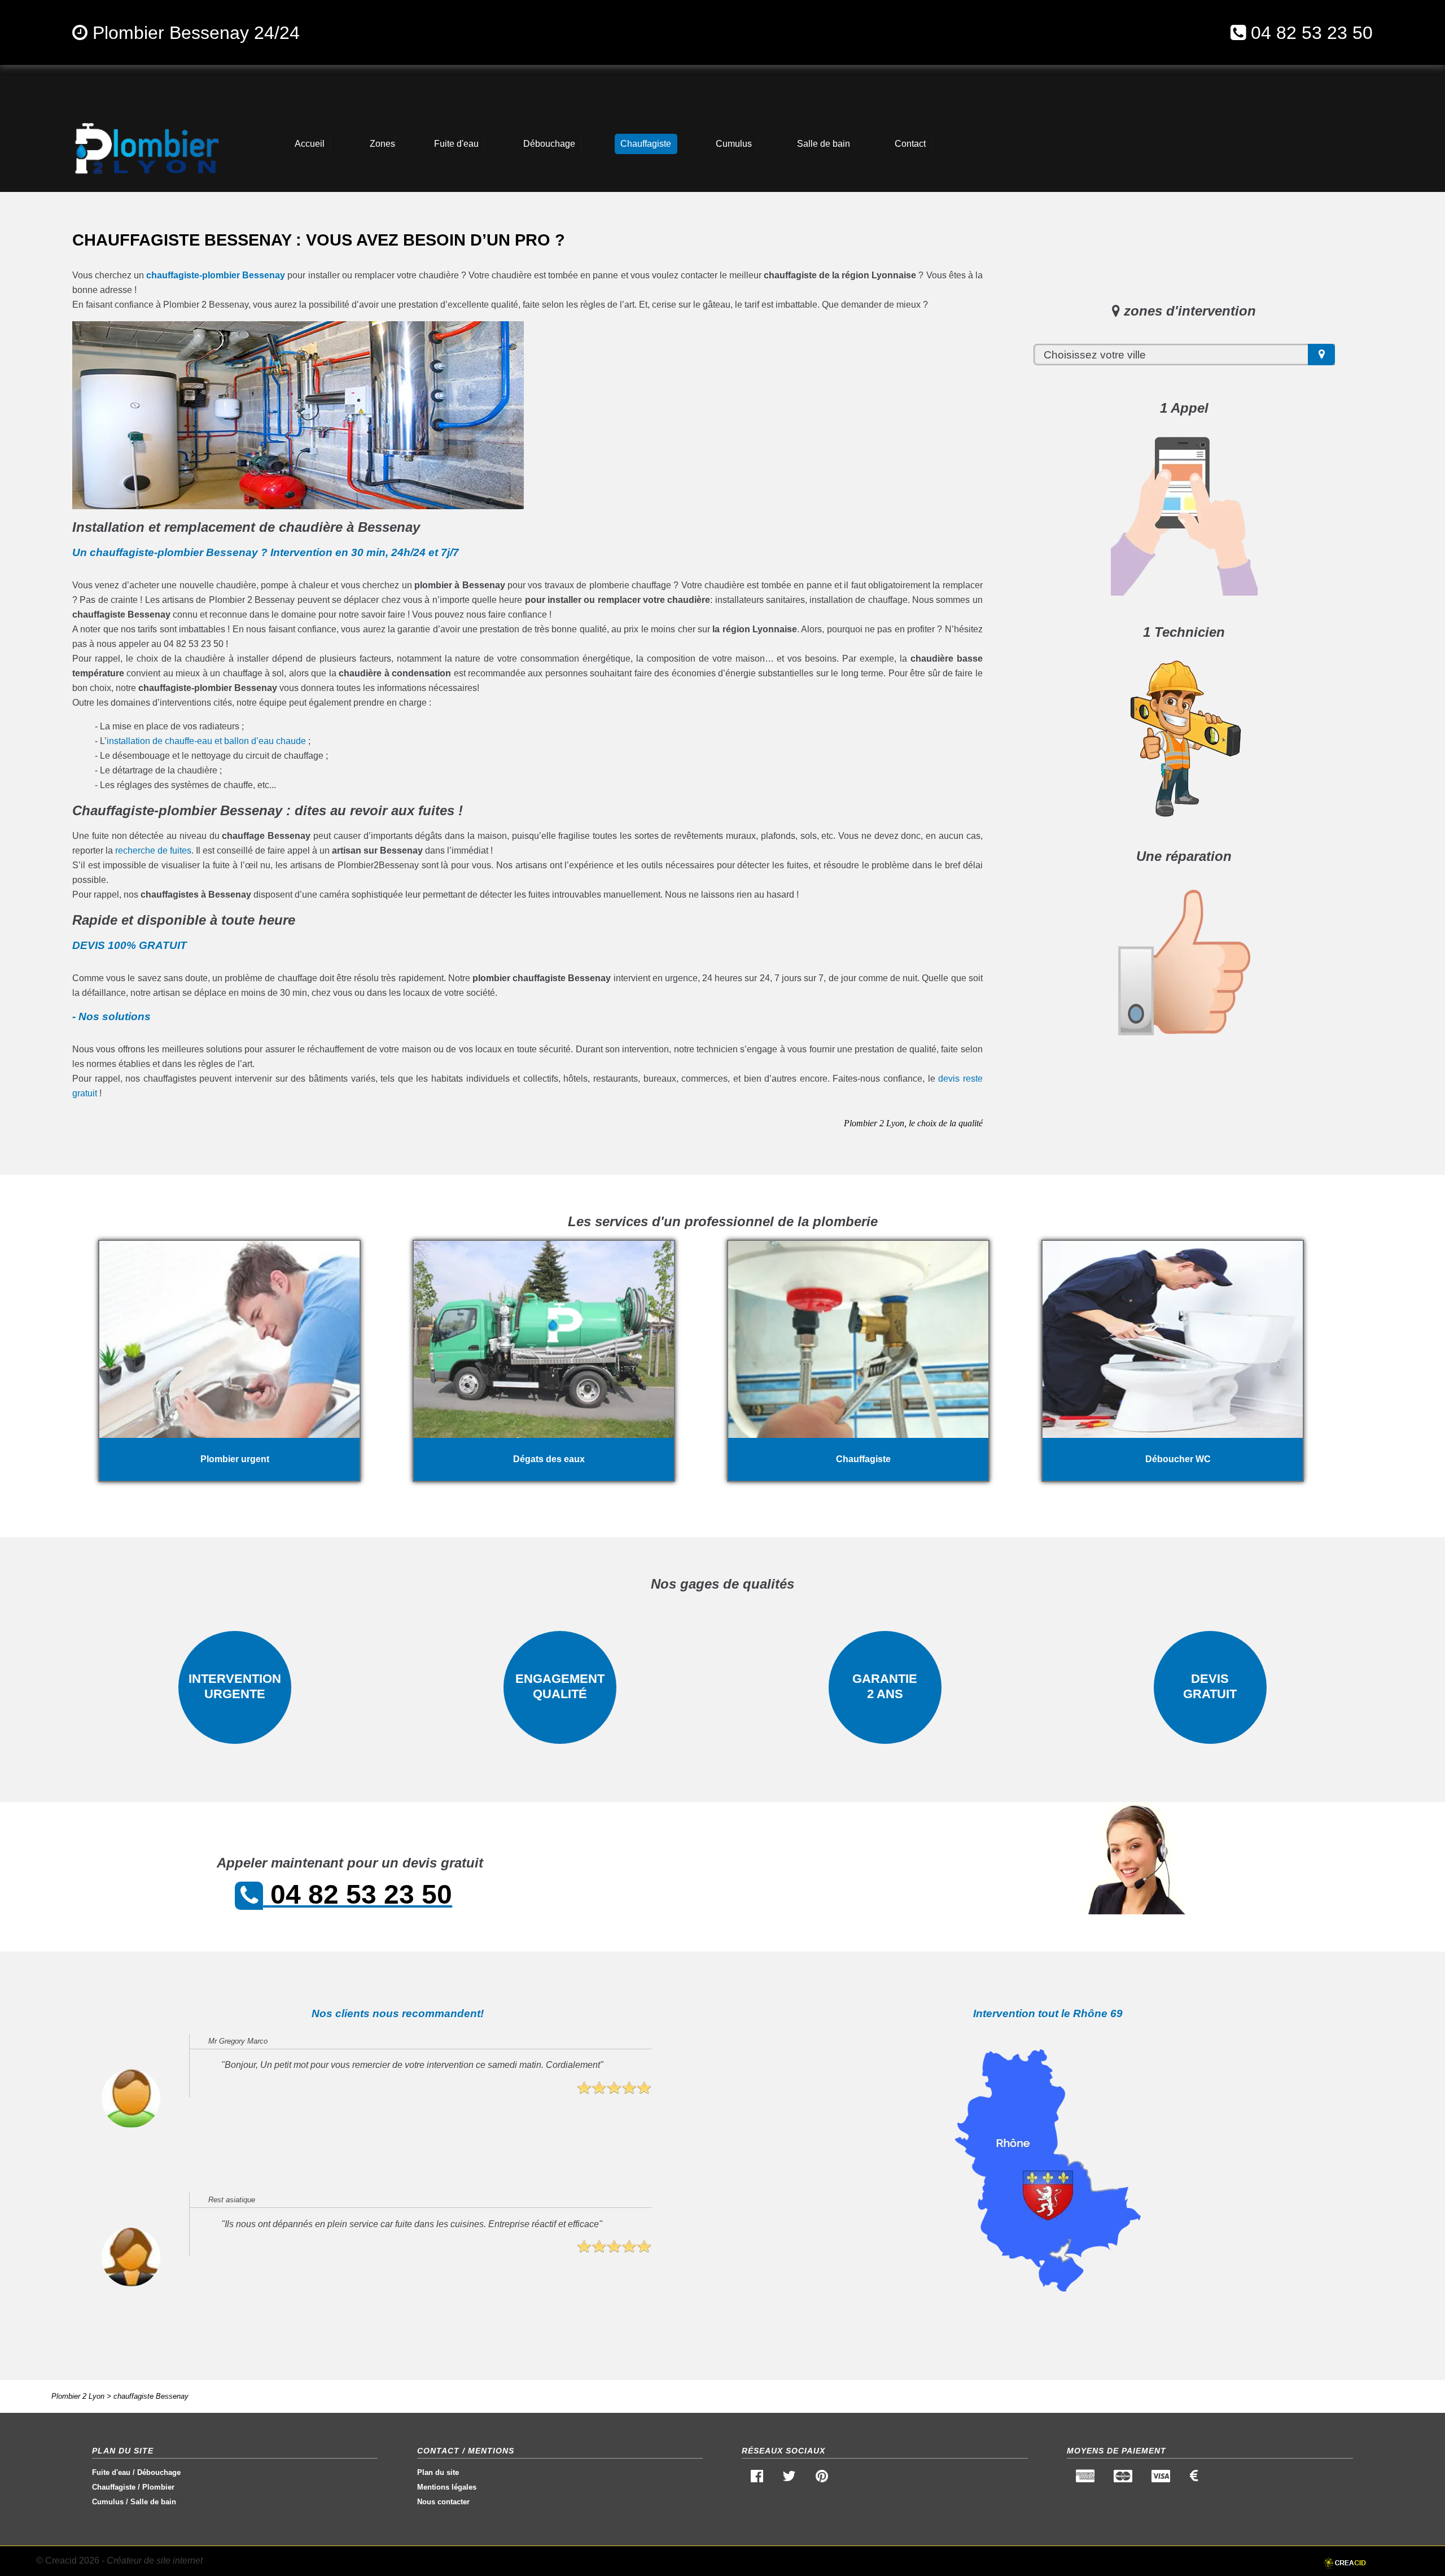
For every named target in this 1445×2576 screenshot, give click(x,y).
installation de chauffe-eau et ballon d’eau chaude (206, 741)
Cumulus (108, 2502)
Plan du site (438, 2472)
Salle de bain (153, 2502)
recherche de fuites (153, 850)
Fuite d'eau (111, 2472)
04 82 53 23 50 (1312, 33)
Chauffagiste (114, 2487)
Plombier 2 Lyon (78, 2396)
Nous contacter (443, 2502)
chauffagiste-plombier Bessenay (216, 275)
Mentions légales (447, 2487)
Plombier (158, 2487)
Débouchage (159, 2472)
